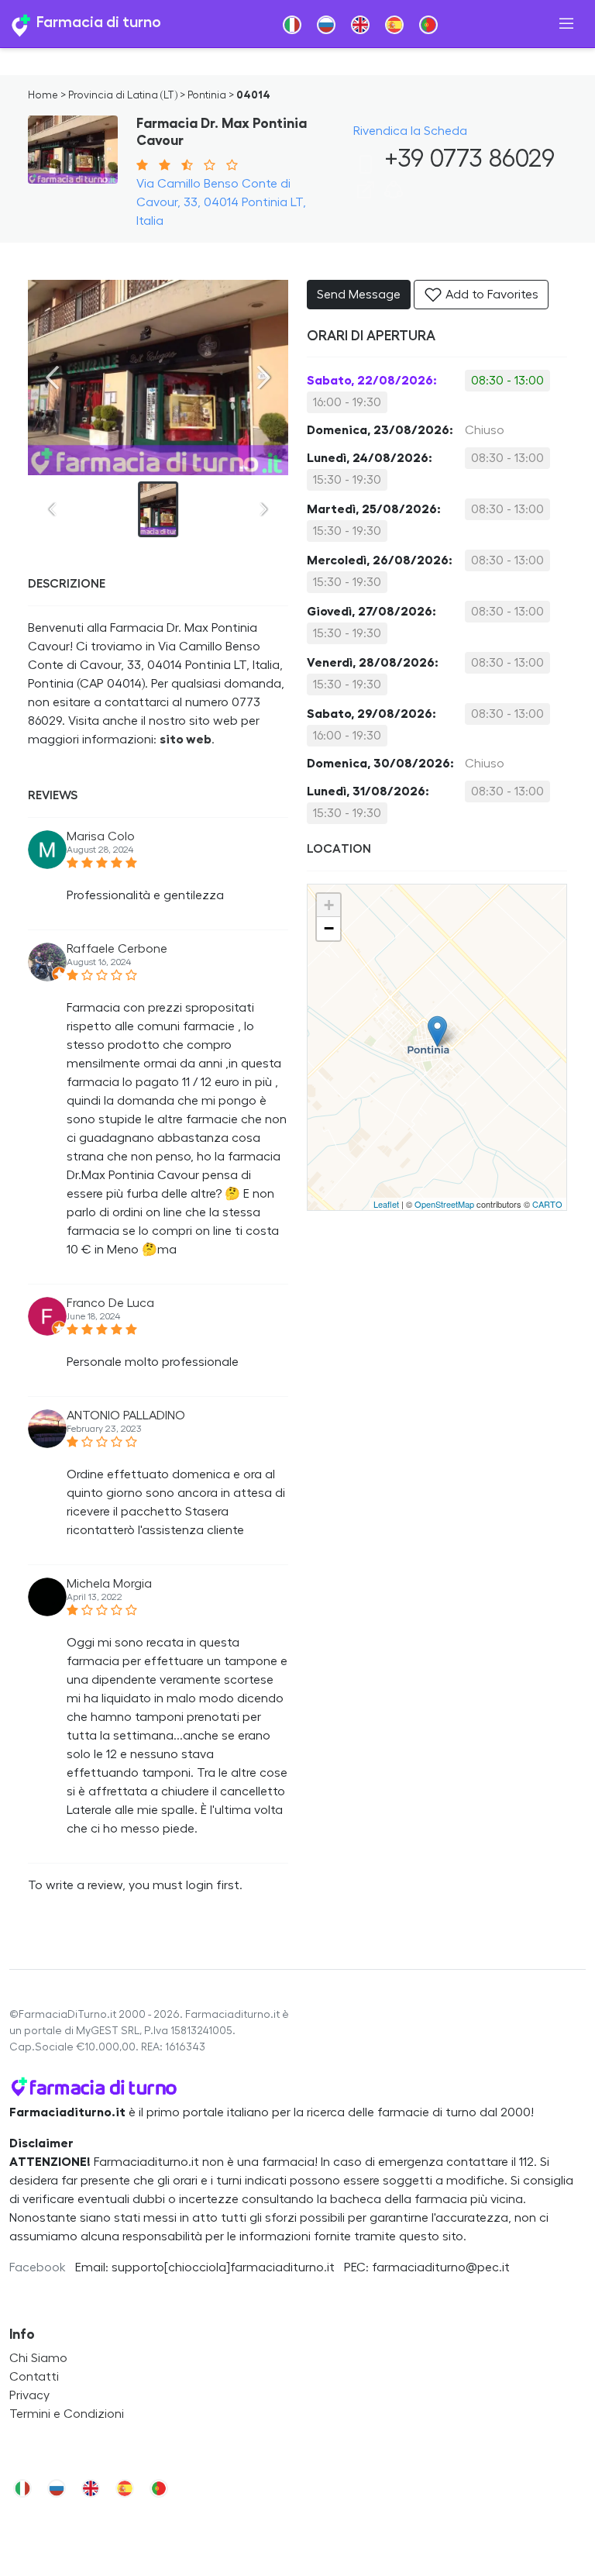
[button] (394, 195)
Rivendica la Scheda (410, 131)
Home (43, 95)
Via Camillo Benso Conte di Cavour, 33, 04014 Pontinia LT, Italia (221, 202)
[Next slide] (263, 378)
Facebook (38, 2267)
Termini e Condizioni (67, 2414)
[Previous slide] (53, 378)
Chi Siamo (38, 2358)
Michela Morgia (109, 1584)
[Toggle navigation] (566, 24)
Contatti (34, 2377)
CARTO (547, 1204)
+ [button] (329, 905)
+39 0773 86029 (466, 159)
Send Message (359, 295)
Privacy (29, 2395)
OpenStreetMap (444, 1204)
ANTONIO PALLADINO (126, 1416)
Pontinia (207, 95)
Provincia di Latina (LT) (123, 95)
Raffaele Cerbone (117, 949)
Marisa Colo (101, 836)
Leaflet (386, 1204)
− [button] (329, 928)
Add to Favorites (490, 295)
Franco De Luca (110, 1303)
